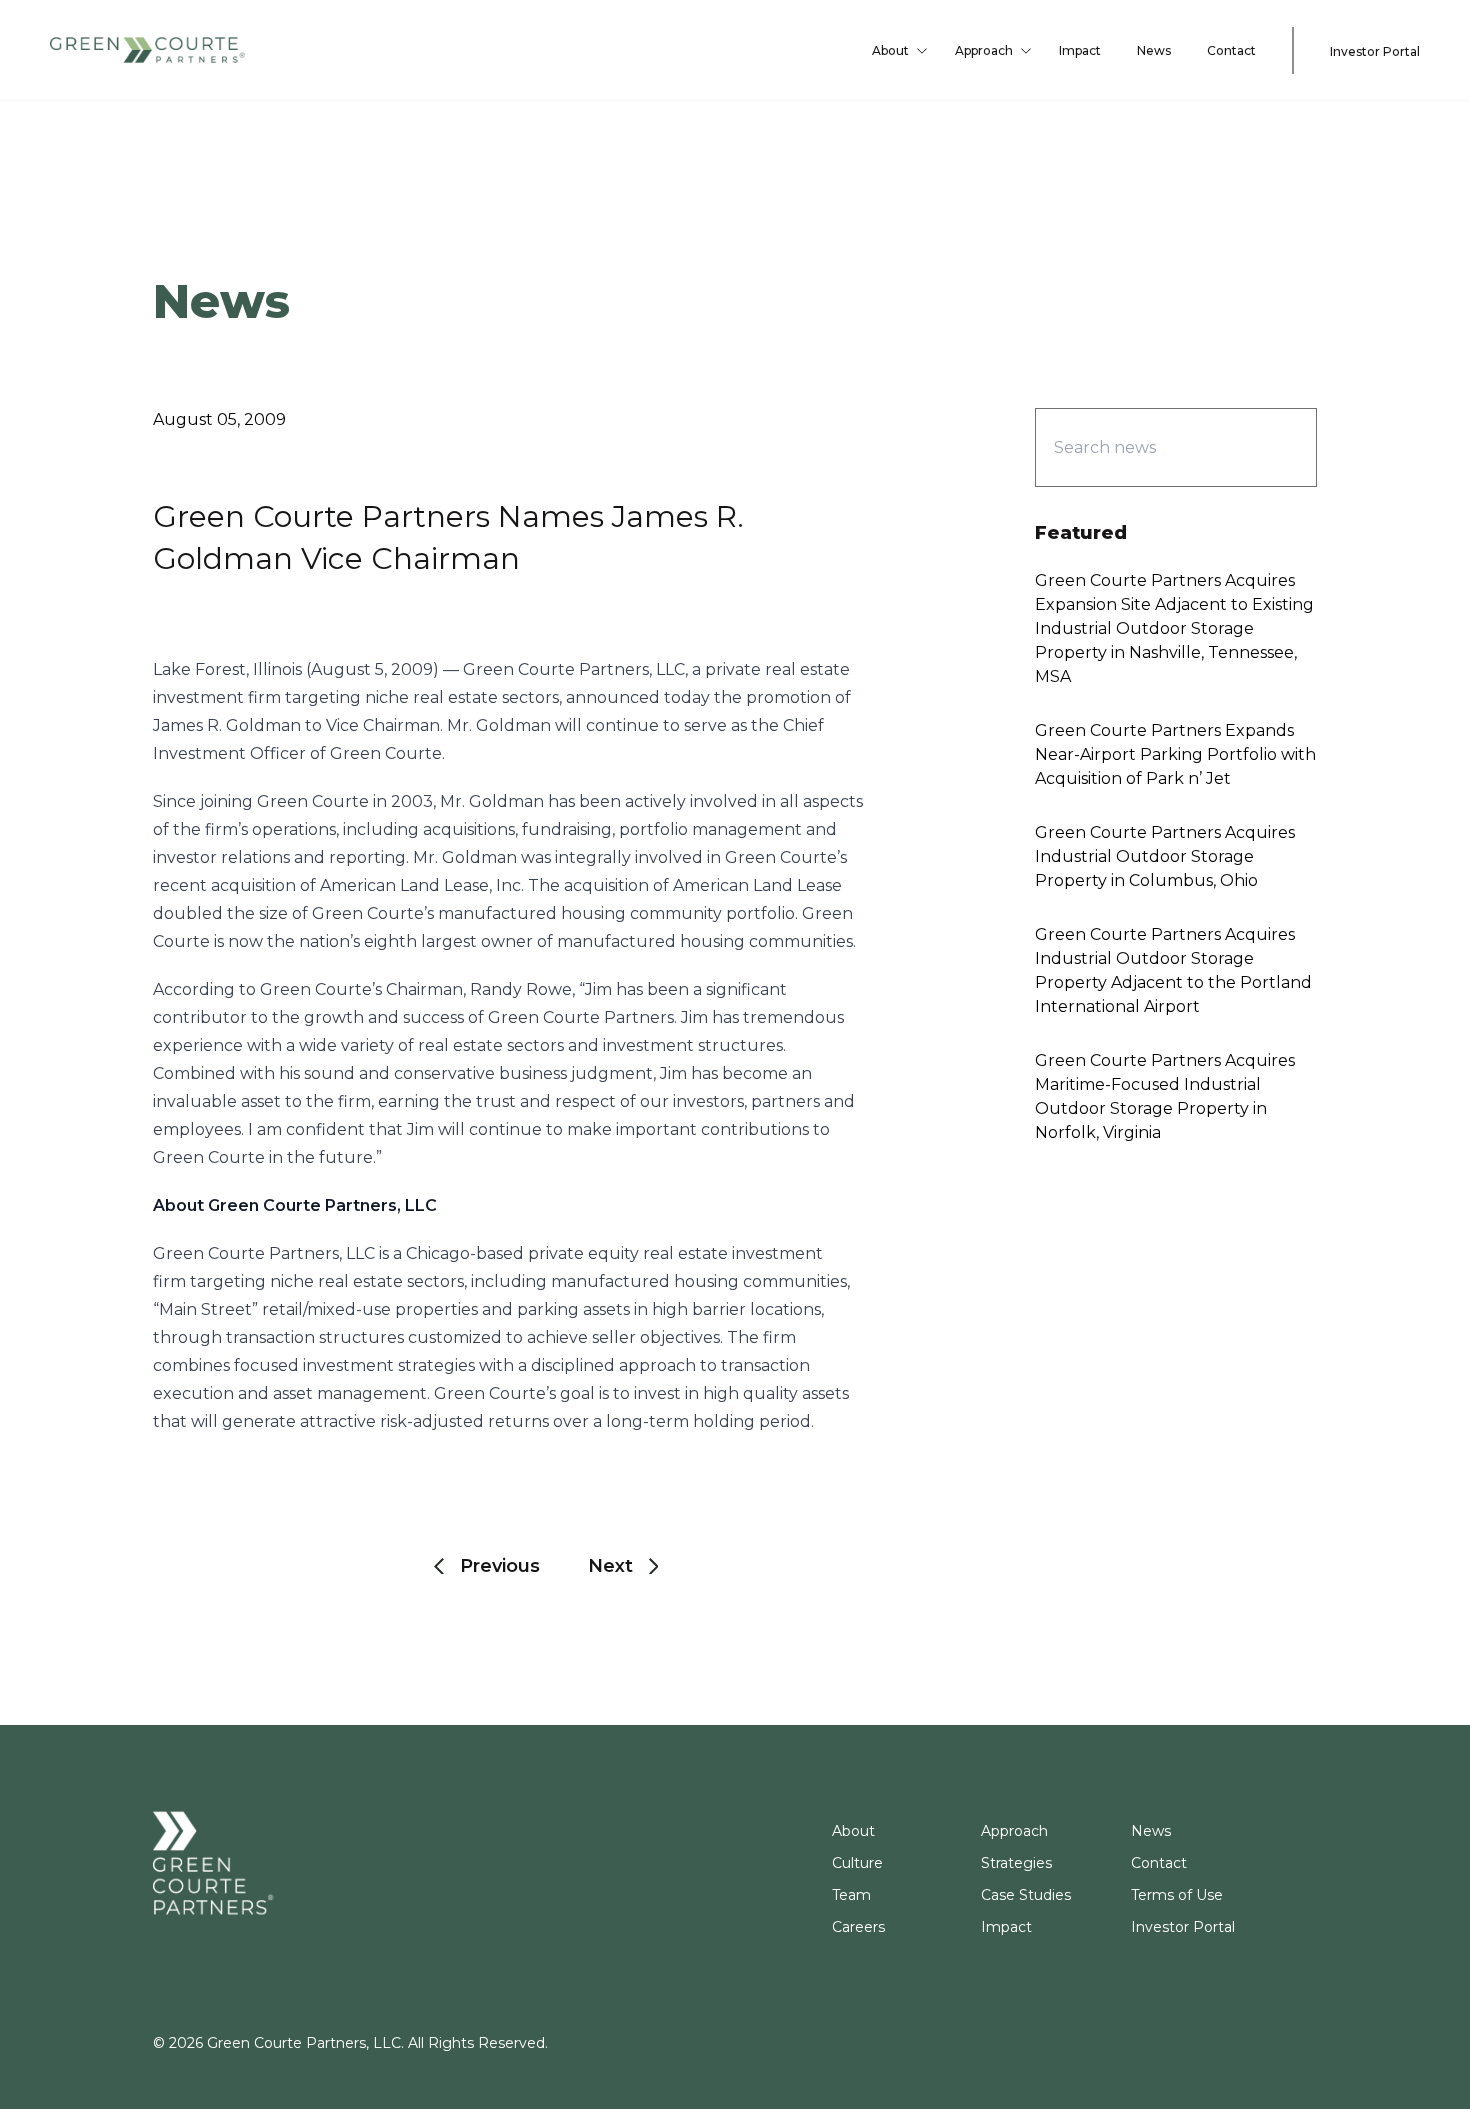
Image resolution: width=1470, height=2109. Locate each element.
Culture (857, 1863)
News (1154, 50)
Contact (1231, 50)
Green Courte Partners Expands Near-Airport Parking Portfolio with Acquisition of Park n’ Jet (1175, 754)
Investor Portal (1375, 51)
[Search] (1266, 447)
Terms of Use (1177, 1895)
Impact (1080, 50)
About (890, 50)
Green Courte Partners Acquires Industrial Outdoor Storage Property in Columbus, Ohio (1165, 856)
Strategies (1016, 1863)
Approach (984, 50)
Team (851, 1895)
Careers (858, 1927)
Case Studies (1026, 1895)
